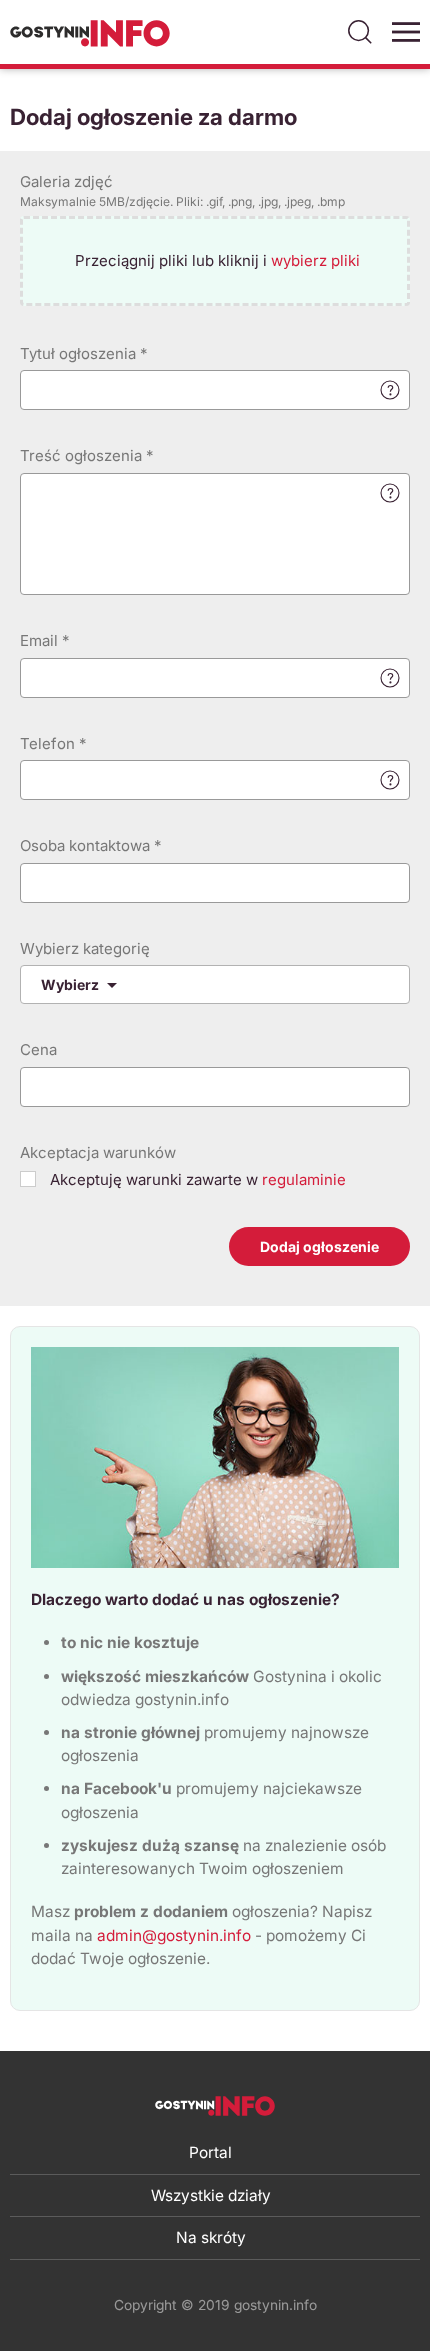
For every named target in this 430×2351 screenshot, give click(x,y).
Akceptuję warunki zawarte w (196, 1179)
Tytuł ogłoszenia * (83, 353)
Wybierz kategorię (85, 948)
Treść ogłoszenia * (86, 455)
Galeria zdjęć (182, 191)
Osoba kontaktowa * (90, 845)
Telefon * (53, 743)
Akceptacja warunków (98, 1152)
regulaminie (304, 1179)
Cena (38, 1049)
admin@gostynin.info (174, 1935)
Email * (44, 640)
